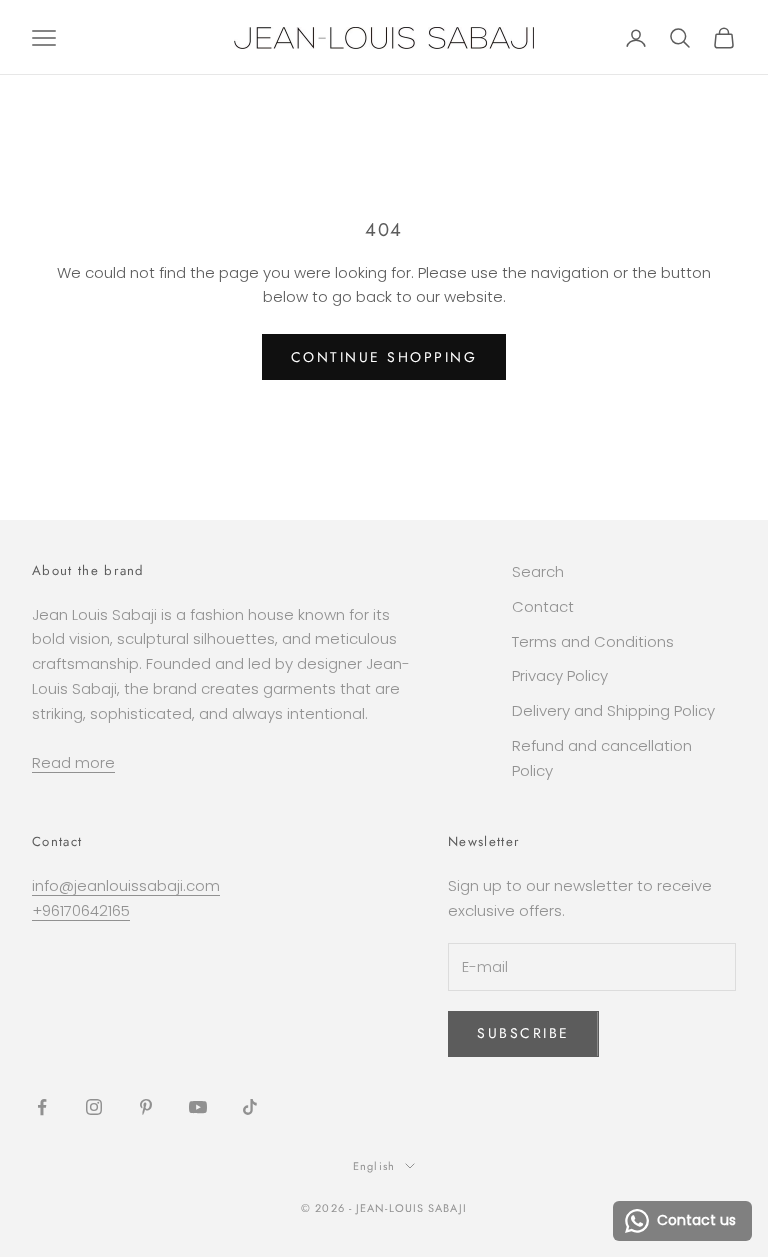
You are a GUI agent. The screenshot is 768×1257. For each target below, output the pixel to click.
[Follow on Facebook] (42, 1107)
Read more (73, 762)
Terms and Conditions (593, 641)
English (374, 1166)
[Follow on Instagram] (94, 1107)
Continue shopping (384, 357)
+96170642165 (81, 910)
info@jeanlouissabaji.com (126, 885)
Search (538, 571)
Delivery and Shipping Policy (613, 710)
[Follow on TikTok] (250, 1107)
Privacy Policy (560, 675)
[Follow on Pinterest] (146, 1107)
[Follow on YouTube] (198, 1107)
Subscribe (523, 1033)
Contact (543, 606)
